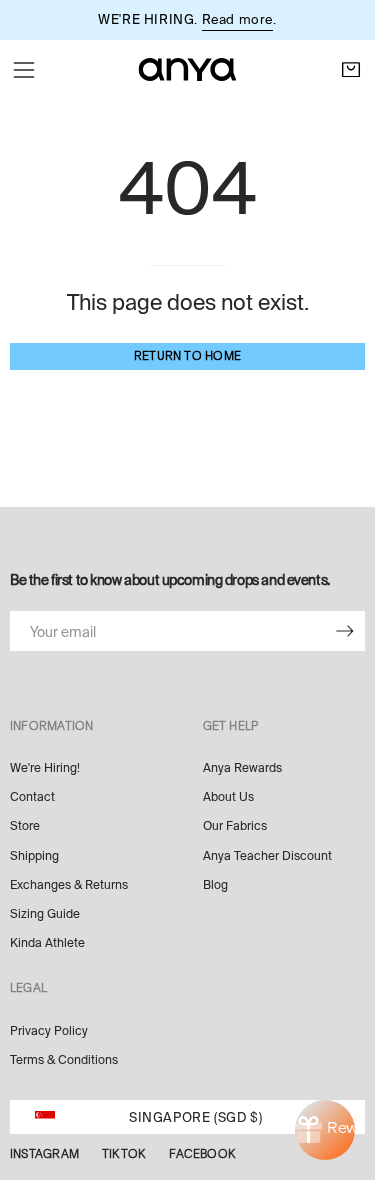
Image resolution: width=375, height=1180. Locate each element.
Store (25, 826)
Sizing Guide (45, 914)
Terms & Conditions (64, 1060)
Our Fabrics (235, 826)
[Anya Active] (188, 69)
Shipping (34, 856)
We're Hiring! (45, 768)
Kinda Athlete (47, 943)
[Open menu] (24, 70)
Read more (237, 19)
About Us (228, 797)
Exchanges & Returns (69, 885)
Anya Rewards (242, 768)
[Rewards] (325, 1130)
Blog (215, 885)
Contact (32, 797)
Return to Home (187, 356)
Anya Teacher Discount (267, 856)
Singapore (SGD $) (195, 1117)
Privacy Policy (49, 1031)
